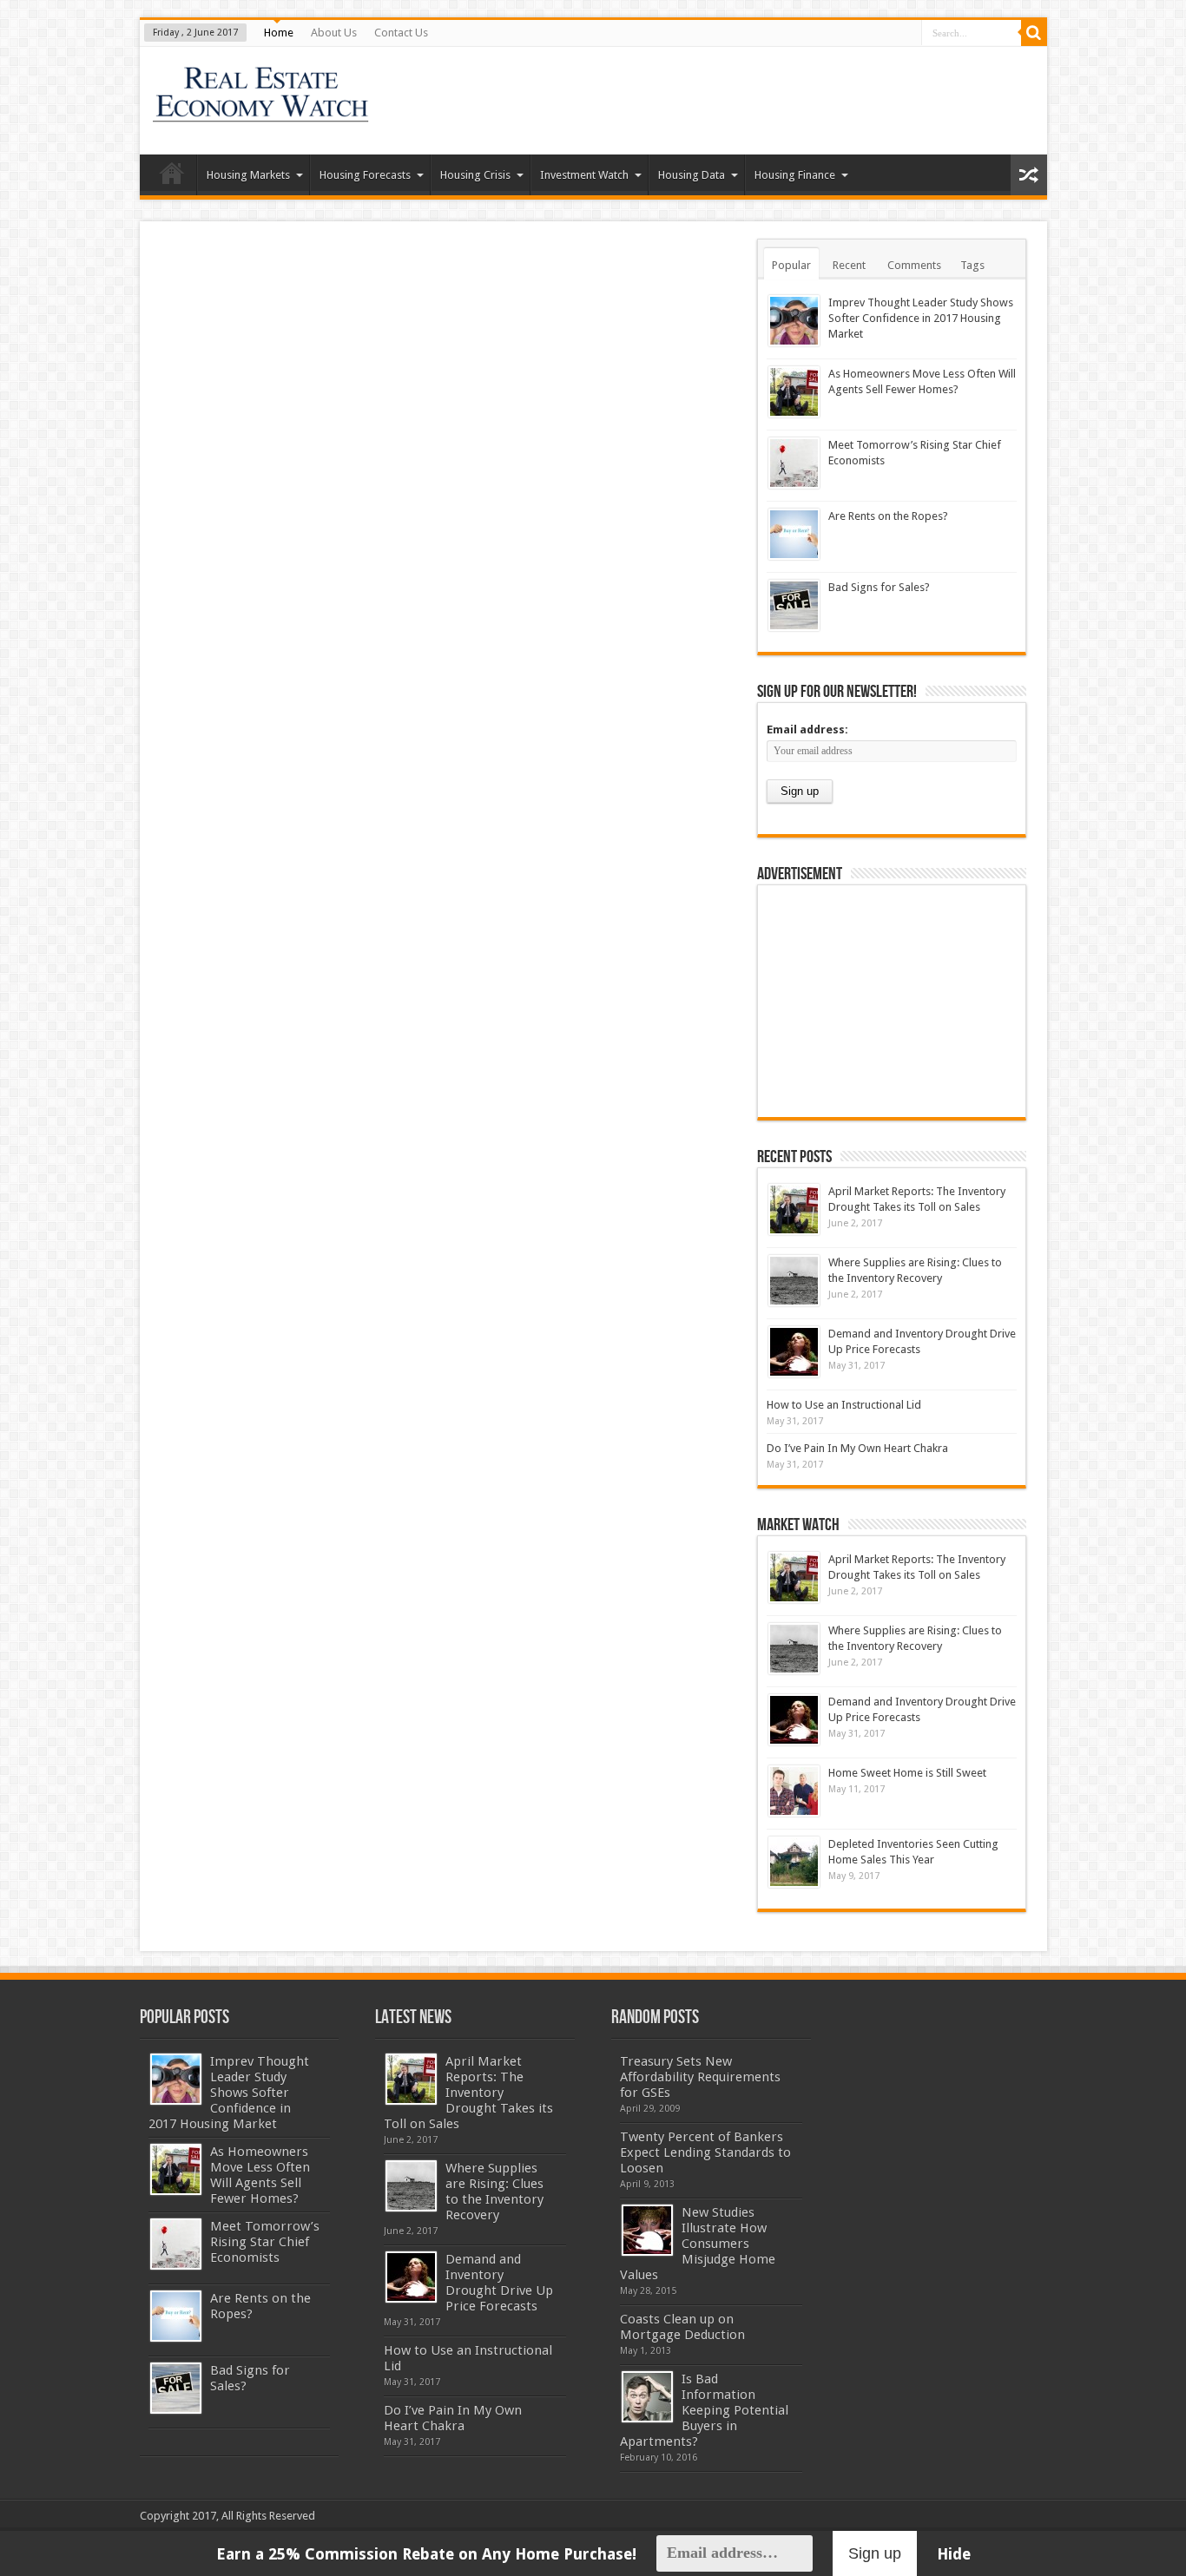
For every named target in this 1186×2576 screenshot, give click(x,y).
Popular (791, 265)
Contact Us (401, 33)
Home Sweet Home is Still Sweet (907, 1773)
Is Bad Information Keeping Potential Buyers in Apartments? (704, 2410)
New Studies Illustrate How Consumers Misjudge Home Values (698, 2244)
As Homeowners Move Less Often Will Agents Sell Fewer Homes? (260, 2175)
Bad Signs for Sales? (879, 587)
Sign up (875, 2553)
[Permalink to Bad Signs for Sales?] (794, 605)
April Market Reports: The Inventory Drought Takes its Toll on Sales (468, 2093)
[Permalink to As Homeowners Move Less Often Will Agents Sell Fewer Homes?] (794, 392)
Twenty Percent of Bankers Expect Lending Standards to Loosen (705, 2152)
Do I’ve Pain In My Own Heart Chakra (857, 1448)
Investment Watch (584, 175)
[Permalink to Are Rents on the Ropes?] (794, 534)
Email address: (807, 729)
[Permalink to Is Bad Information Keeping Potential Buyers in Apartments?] (647, 2397)
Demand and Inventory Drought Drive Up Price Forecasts (499, 2283)
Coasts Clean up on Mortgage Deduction (682, 2327)
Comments (914, 265)
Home (279, 33)
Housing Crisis (475, 175)
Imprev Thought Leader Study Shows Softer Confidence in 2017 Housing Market (921, 318)
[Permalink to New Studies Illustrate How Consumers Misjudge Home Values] (647, 2230)
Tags (972, 265)
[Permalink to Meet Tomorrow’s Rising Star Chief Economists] (794, 463)
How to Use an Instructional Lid (844, 1405)
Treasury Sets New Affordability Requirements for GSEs (700, 2077)
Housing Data (692, 175)
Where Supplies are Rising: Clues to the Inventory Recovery (494, 2192)
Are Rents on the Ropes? (888, 516)
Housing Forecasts (365, 175)
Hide (954, 2554)
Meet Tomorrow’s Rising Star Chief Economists (265, 2242)
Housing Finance (795, 175)
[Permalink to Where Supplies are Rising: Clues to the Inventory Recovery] (794, 1281)
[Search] (1034, 33)
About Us (334, 33)
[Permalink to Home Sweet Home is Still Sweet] (794, 1791)
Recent (849, 265)
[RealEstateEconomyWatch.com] (262, 111)
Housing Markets (248, 175)
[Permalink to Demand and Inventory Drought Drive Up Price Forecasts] (794, 1352)
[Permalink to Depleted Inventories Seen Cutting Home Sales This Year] (794, 1862)
